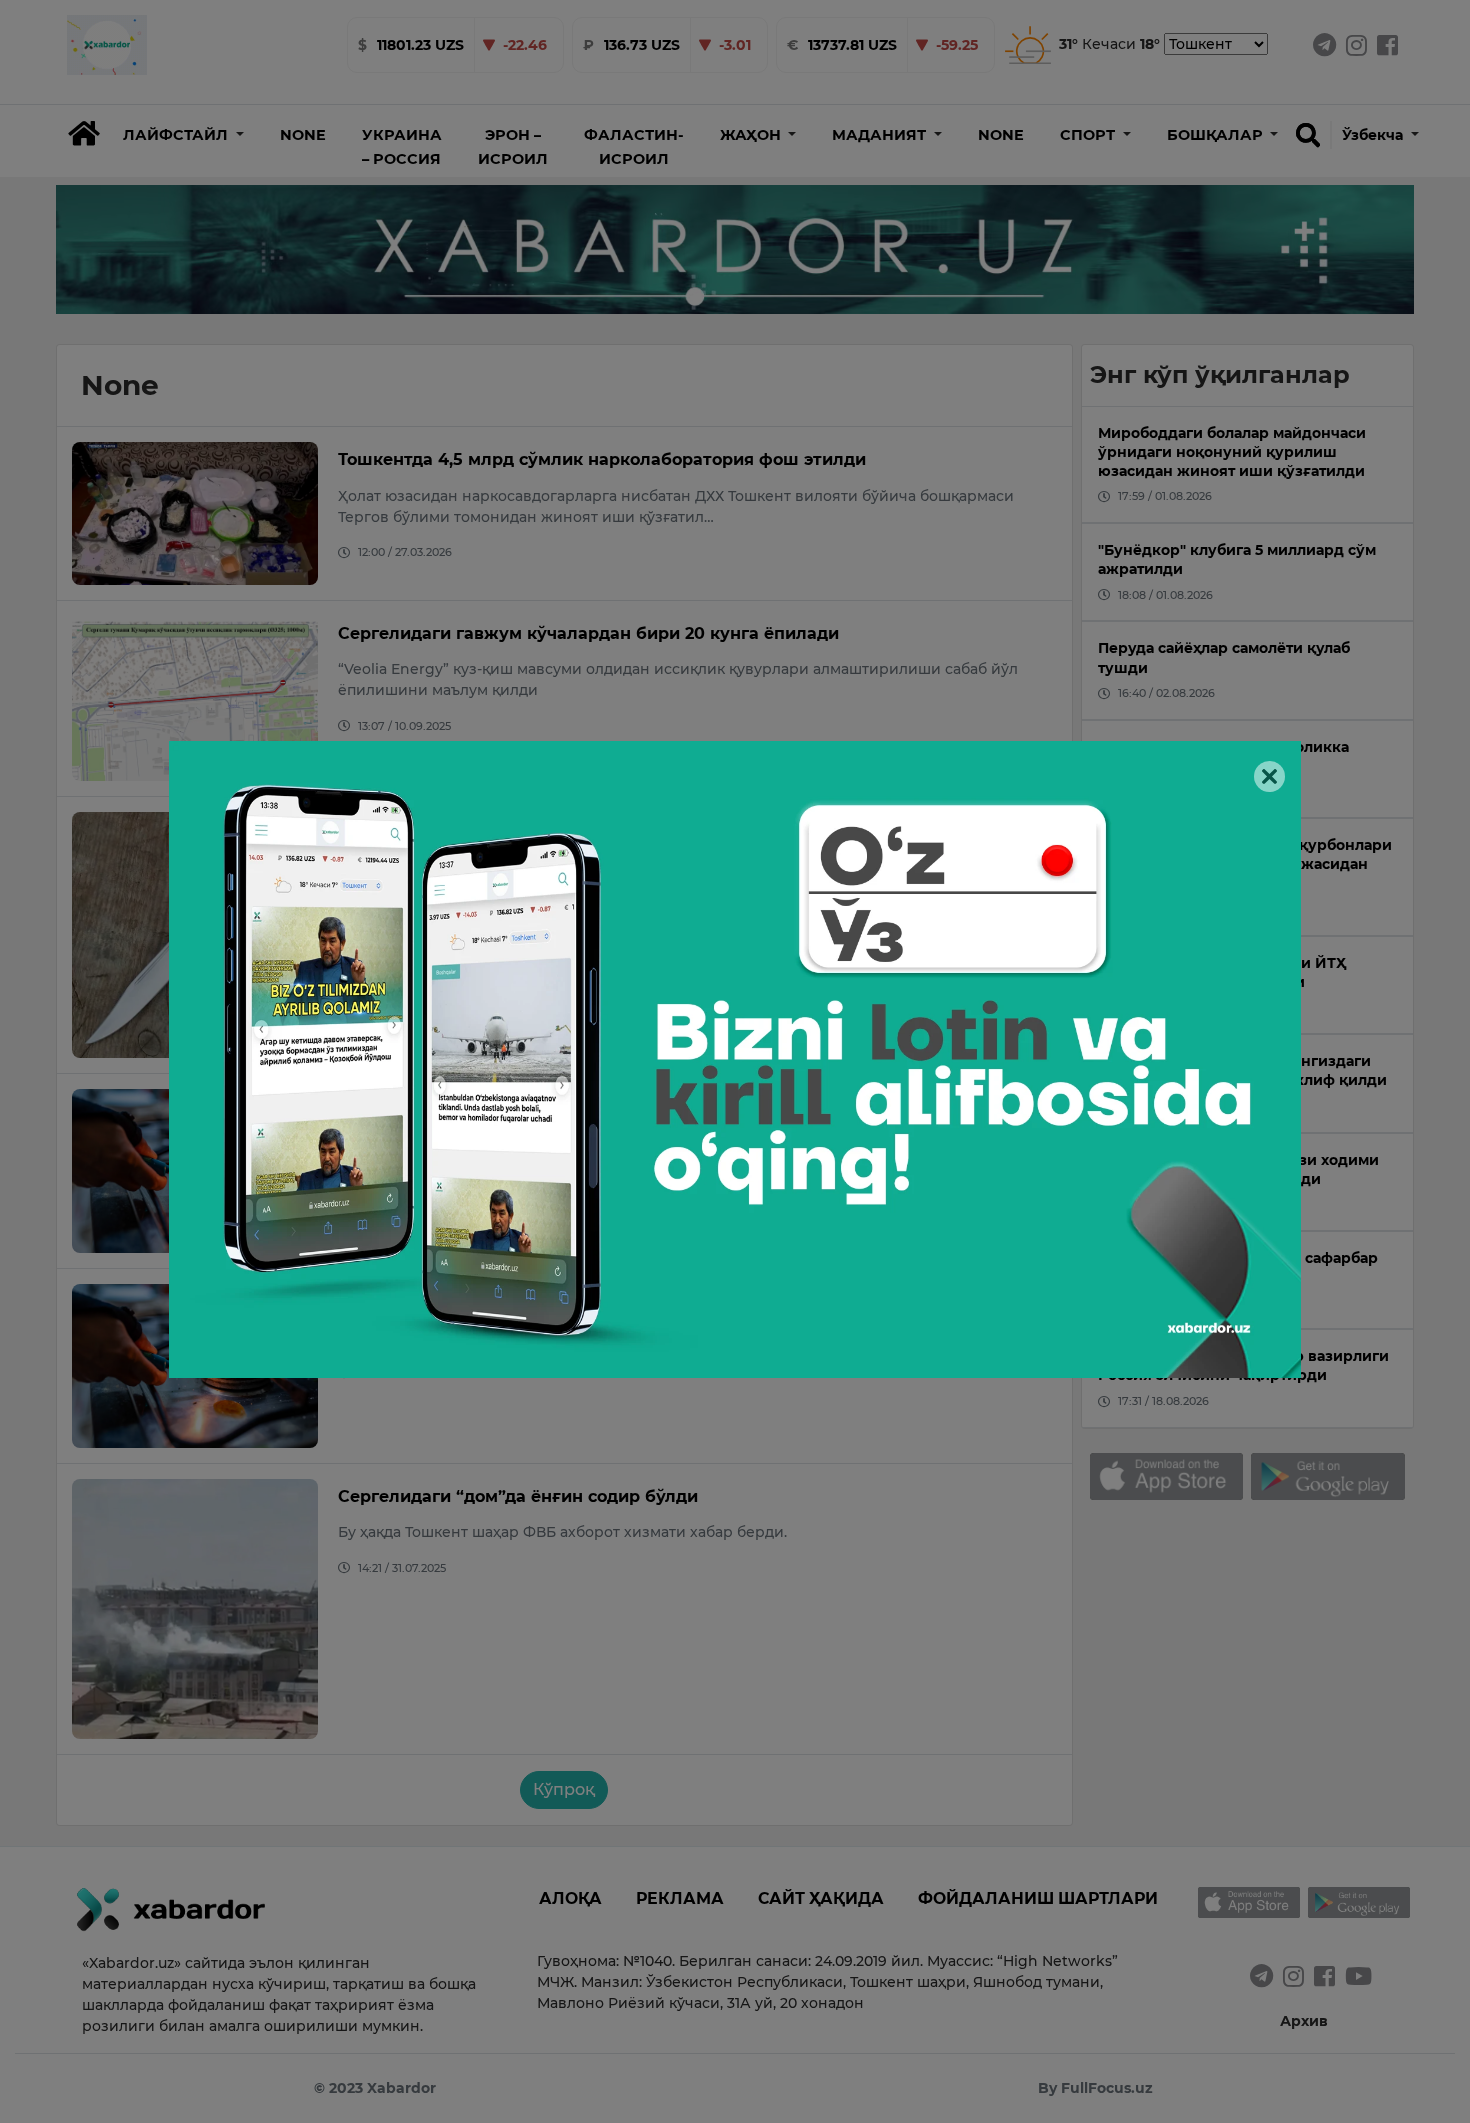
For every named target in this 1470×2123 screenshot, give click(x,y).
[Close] (1269, 776)
